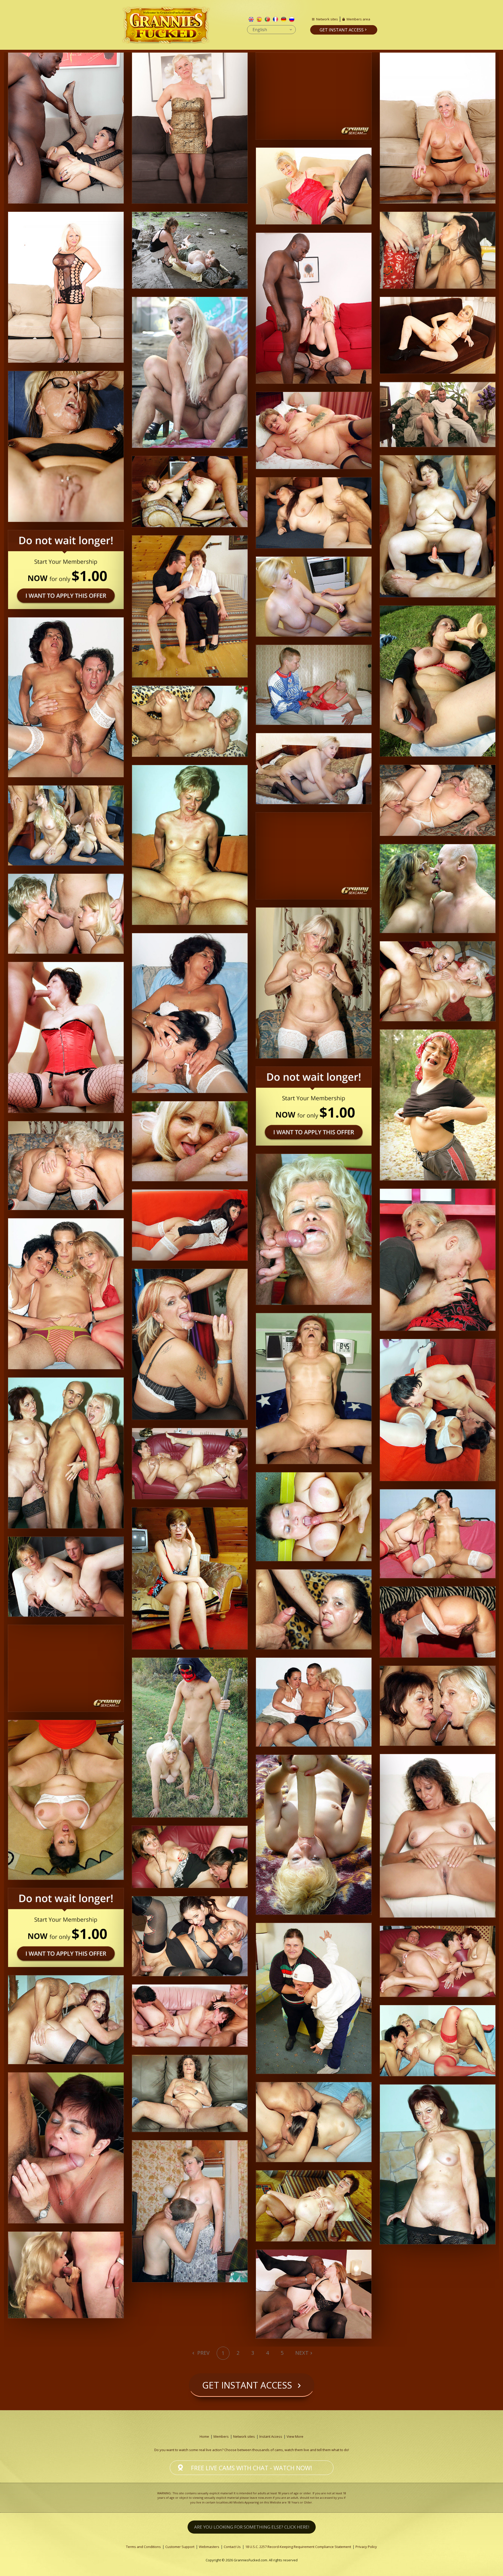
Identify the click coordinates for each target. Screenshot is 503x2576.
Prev (203, 2353)
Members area (358, 19)
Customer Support (180, 2547)
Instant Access (271, 2436)
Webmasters (209, 2547)
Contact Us (232, 2547)
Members (221, 2436)
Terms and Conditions (143, 2547)
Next (302, 2353)
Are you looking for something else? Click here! (252, 2527)
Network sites (327, 19)
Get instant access (342, 30)
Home (204, 2436)
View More (295, 2436)
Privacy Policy (366, 2547)
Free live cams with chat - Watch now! (252, 2468)
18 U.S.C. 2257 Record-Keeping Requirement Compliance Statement (298, 2547)
